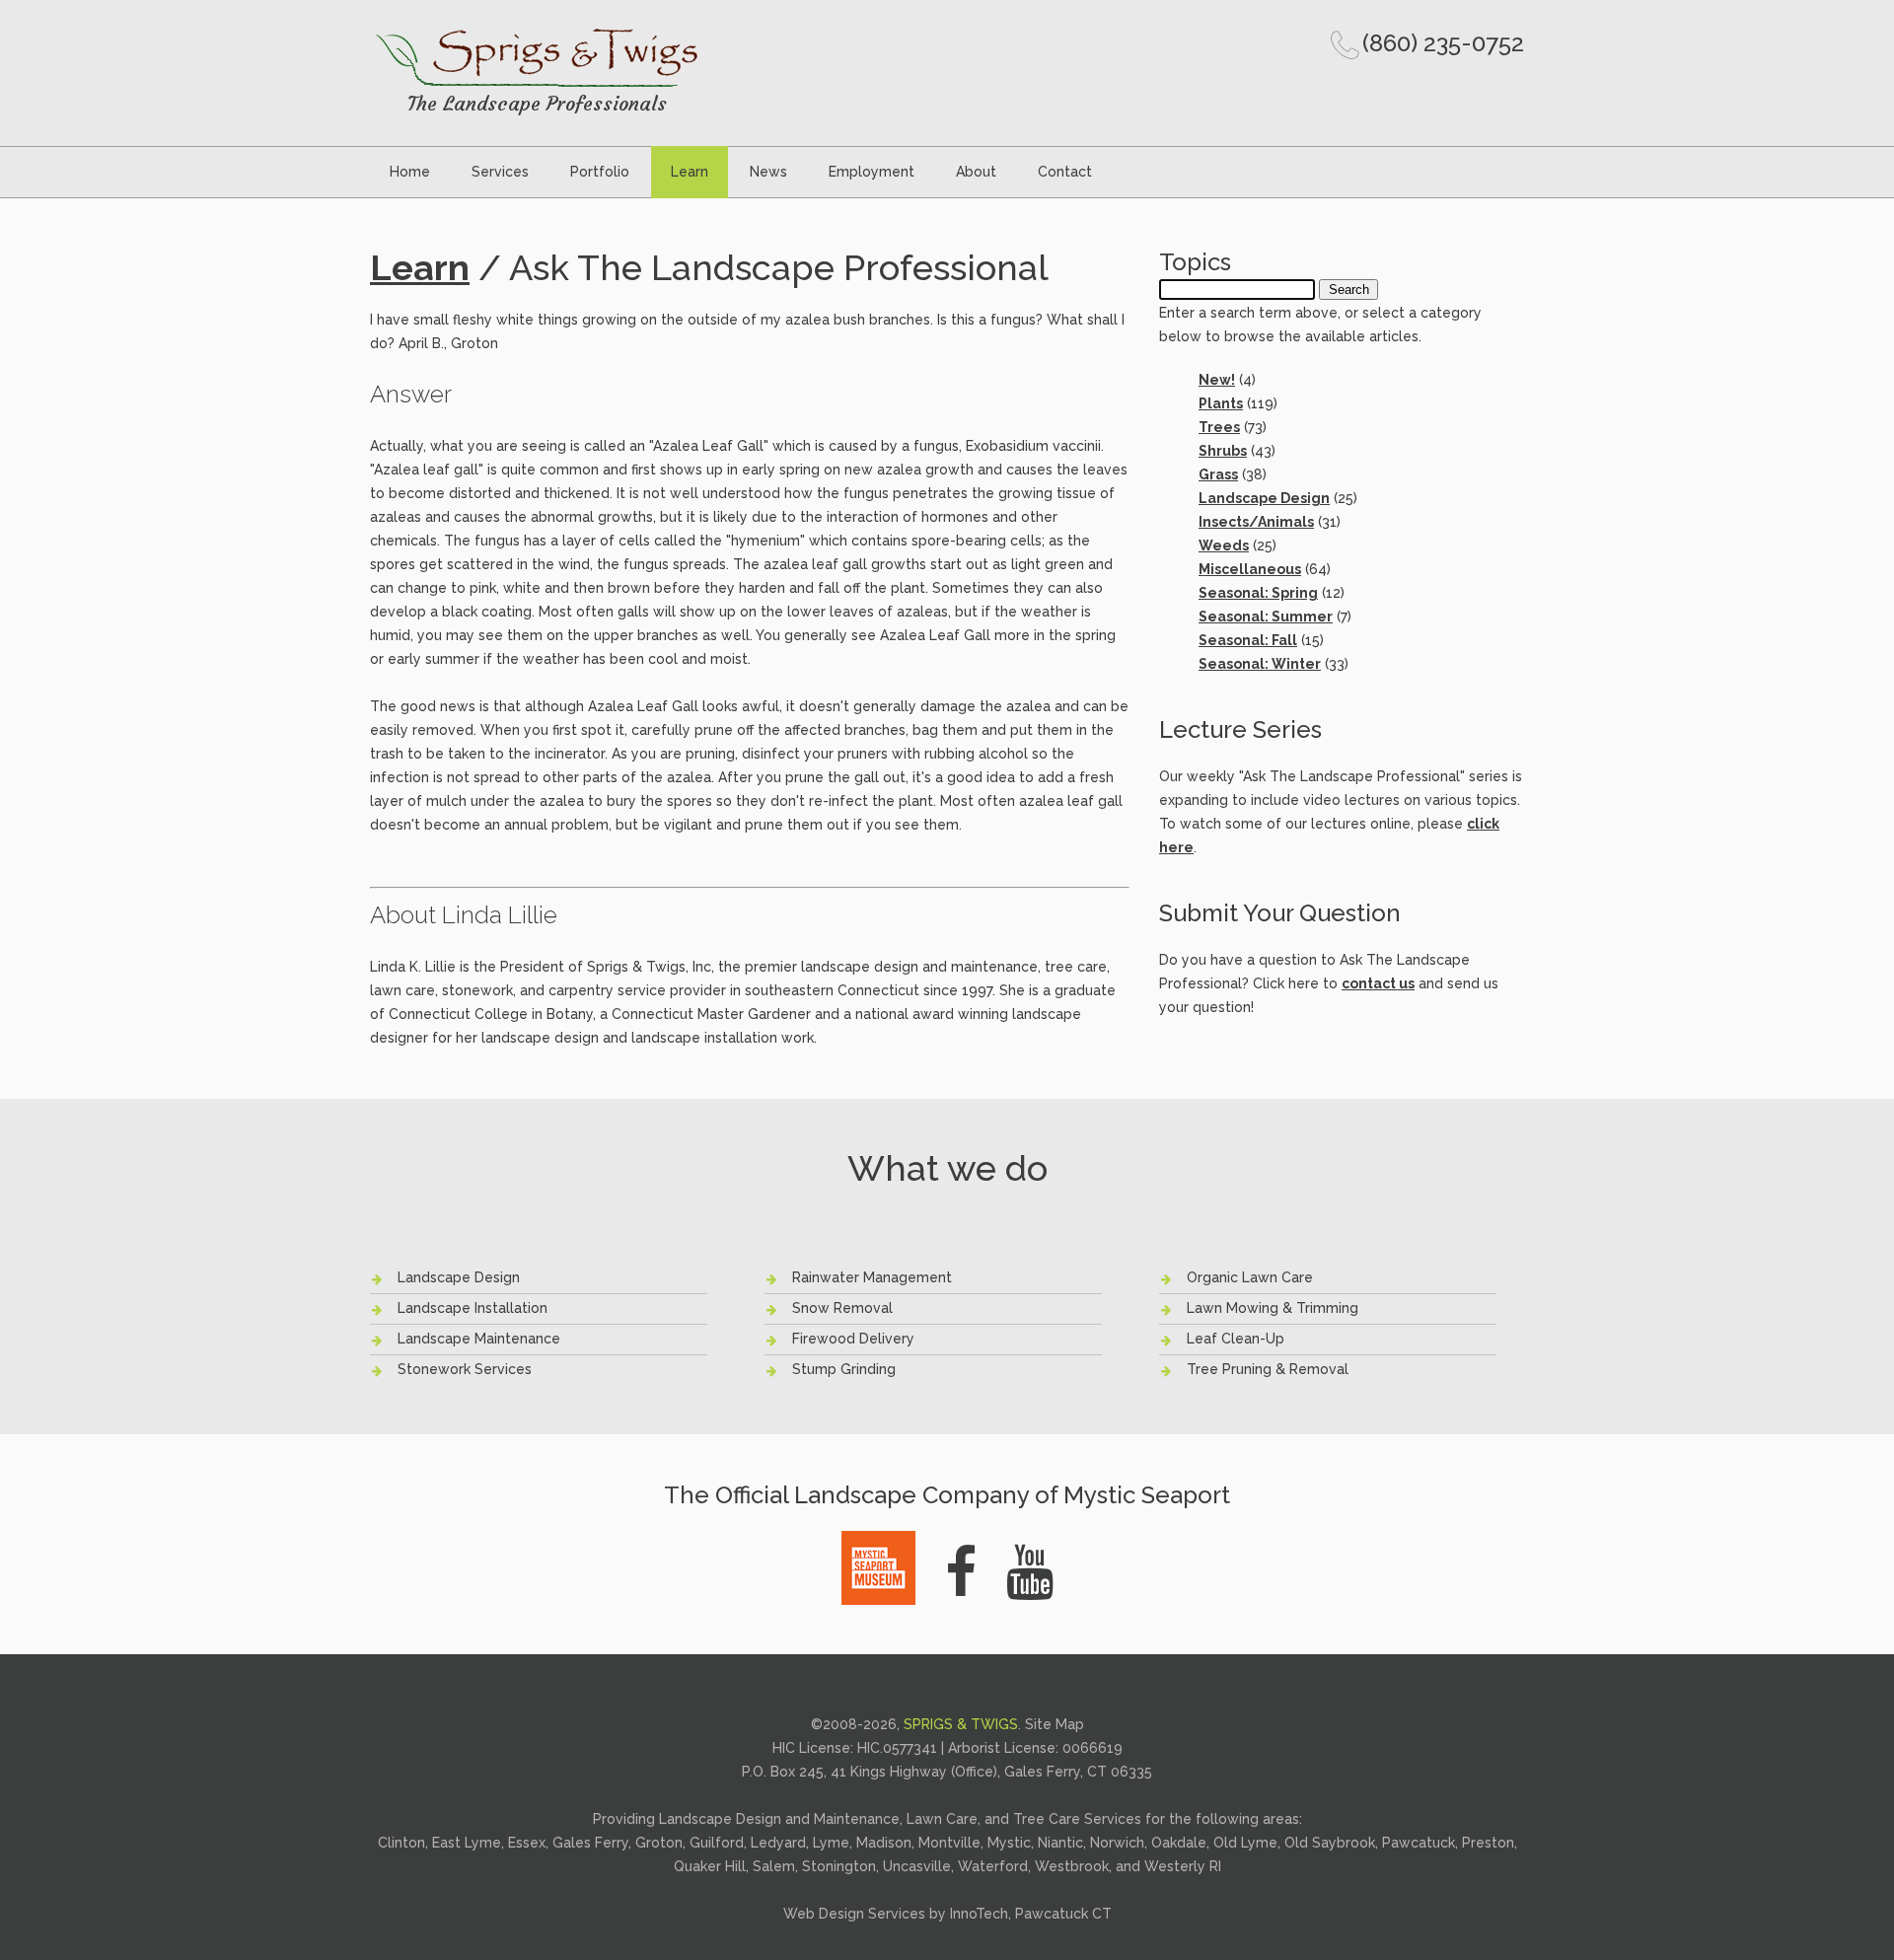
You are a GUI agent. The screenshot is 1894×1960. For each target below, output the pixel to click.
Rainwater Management (872, 1277)
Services (500, 172)
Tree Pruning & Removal (1268, 1369)
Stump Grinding (844, 1369)
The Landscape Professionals (537, 103)
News (768, 172)
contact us (1378, 983)
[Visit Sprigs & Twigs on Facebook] (961, 1572)
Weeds (1224, 545)
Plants (1221, 403)
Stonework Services (465, 1369)
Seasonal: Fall (1248, 640)
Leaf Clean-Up (1236, 1339)
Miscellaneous (1250, 569)
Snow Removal (842, 1308)
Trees (1219, 427)
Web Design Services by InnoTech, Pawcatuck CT (947, 1914)
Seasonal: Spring (1258, 593)
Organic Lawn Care (1250, 1277)
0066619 (1093, 1748)
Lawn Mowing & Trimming (1273, 1308)
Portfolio (600, 172)
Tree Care (1047, 1819)
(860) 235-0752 (1443, 43)
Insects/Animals (1256, 522)
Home (410, 172)
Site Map (1055, 1724)
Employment (872, 172)
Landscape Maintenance (479, 1339)
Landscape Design (1264, 498)
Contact (1065, 172)
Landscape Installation (473, 1308)
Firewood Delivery (853, 1339)
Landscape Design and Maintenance (779, 1819)
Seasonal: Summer (1266, 617)
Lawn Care (942, 1819)
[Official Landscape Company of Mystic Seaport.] (878, 1542)
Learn (690, 172)
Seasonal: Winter (1260, 664)
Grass (1218, 474)
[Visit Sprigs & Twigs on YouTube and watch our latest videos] (1030, 1572)
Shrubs (1223, 451)
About (976, 172)
